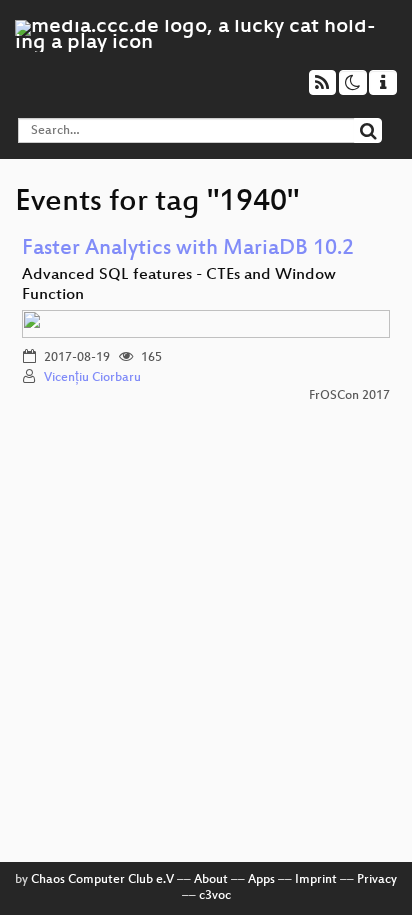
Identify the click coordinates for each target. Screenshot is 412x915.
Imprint (316, 880)
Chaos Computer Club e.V (102, 880)
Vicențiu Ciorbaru (92, 378)
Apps (261, 880)
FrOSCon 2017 (349, 396)
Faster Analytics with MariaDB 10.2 (188, 249)
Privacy (377, 880)
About (211, 880)
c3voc (215, 896)
